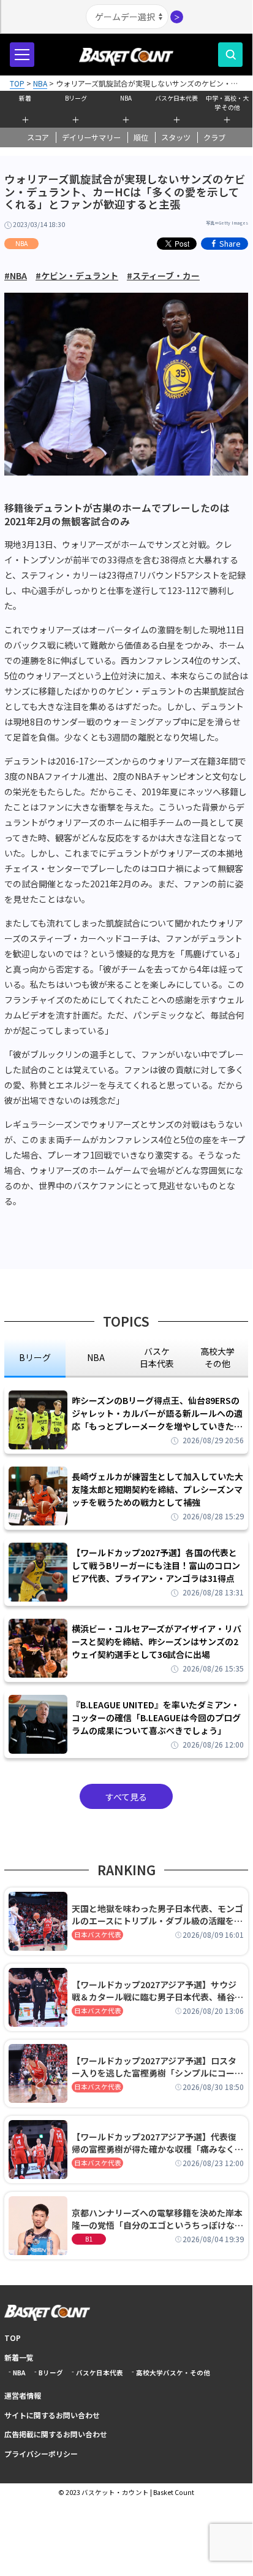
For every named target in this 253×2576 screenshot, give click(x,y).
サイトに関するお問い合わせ (52, 2415)
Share (230, 243)
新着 (25, 98)
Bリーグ (76, 98)
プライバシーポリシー (41, 2454)
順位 (141, 137)
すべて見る (126, 1797)
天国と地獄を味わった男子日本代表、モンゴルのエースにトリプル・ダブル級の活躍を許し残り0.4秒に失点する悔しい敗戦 (157, 1915)
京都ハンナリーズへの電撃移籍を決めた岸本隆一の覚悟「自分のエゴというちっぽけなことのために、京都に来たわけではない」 (157, 2219)
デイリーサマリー (91, 137)
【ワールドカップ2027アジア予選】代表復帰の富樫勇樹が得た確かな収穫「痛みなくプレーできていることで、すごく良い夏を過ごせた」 (157, 2143)
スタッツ (176, 137)
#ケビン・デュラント (77, 276)
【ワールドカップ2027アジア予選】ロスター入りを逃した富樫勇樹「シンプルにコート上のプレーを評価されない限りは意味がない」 (157, 2067)
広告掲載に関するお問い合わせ (56, 2434)
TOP (13, 2338)
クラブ (214, 137)
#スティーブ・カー (163, 276)
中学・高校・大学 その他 (227, 101)
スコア (38, 137)
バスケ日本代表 (176, 98)
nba (96, 1357)
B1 (89, 2239)
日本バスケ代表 (98, 1934)
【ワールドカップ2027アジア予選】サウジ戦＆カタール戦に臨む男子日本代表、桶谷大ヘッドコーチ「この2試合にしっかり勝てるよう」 (157, 1991)
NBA (126, 98)
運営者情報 (23, 2395)
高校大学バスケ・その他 (173, 2373)
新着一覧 (19, 2357)
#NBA (16, 276)
